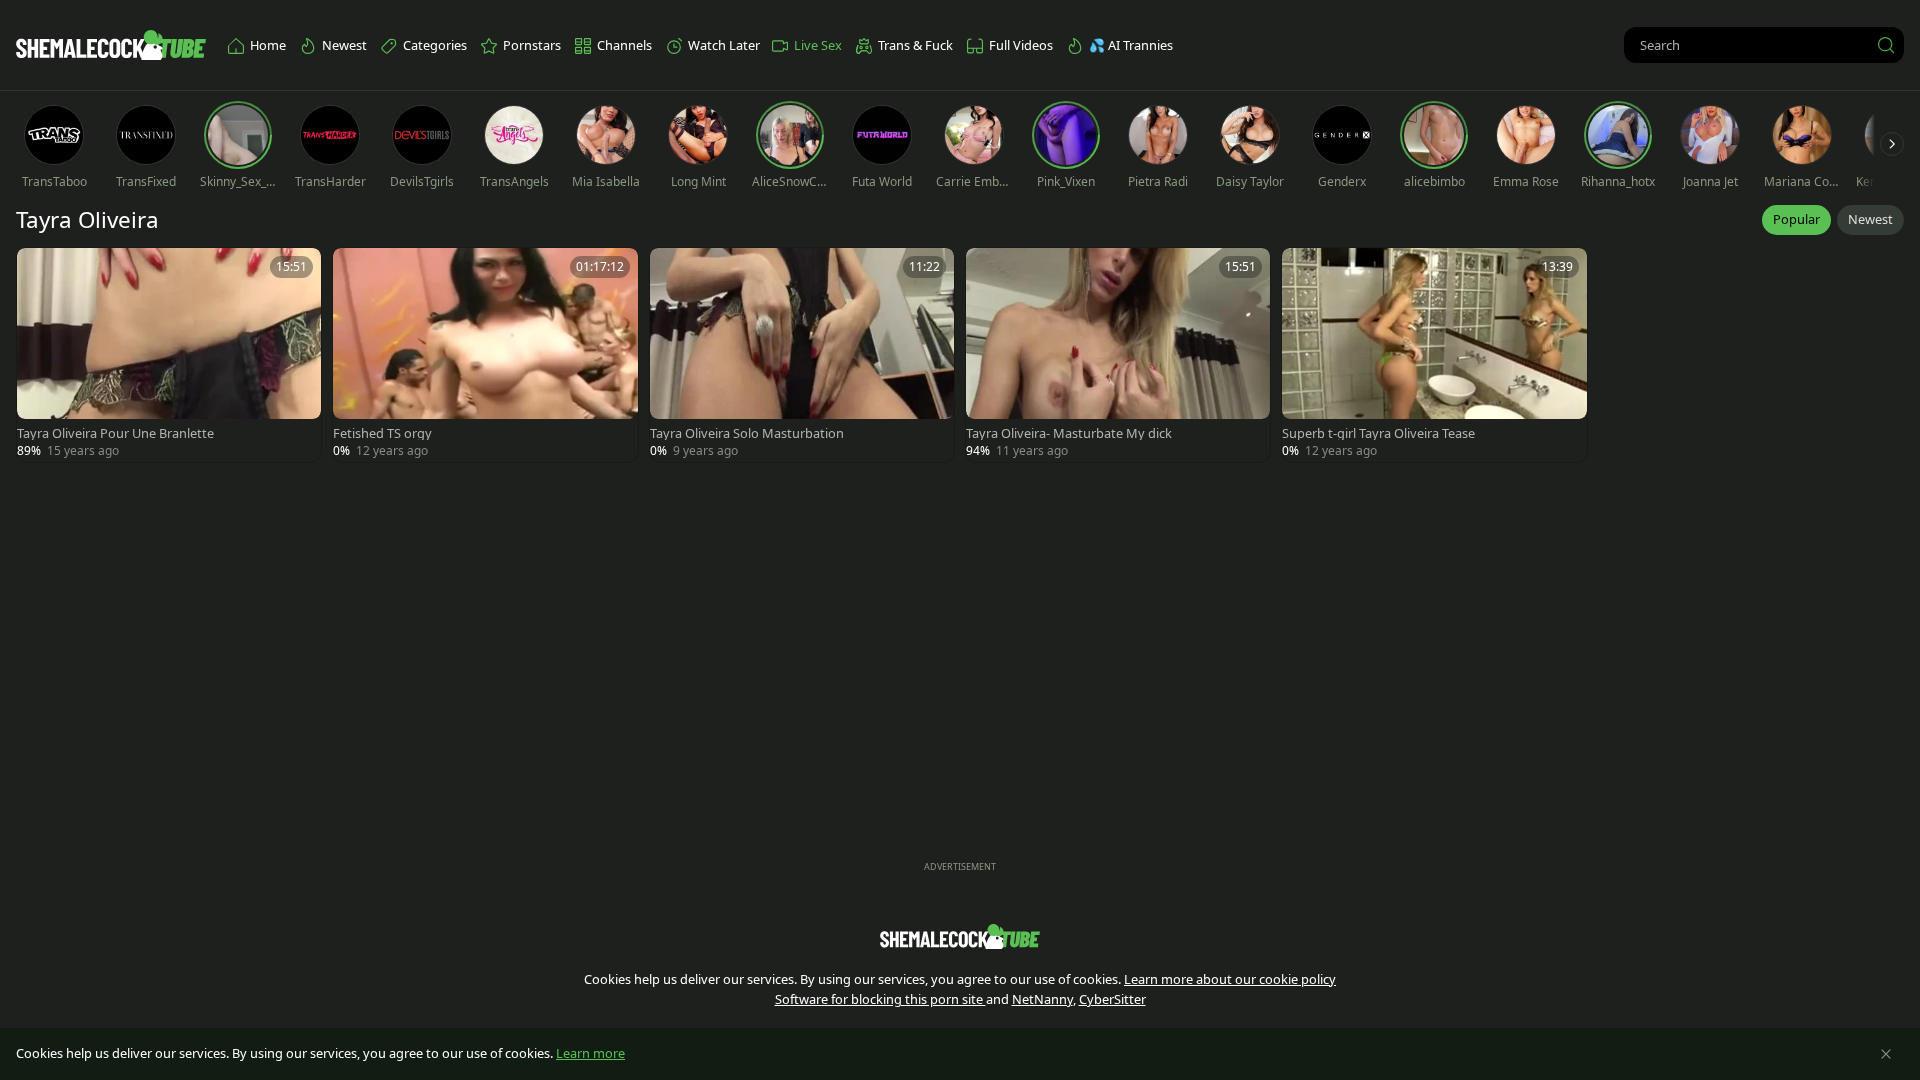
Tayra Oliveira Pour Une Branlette (115, 433)
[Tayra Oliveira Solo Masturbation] (802, 355)
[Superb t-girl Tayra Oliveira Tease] (1434, 355)
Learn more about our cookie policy (1230, 979)
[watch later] (41, 272)
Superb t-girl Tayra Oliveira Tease (1378, 433)
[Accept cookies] (1886, 1054)
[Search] (1886, 45)
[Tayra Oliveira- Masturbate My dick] (1118, 355)
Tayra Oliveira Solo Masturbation (747, 433)
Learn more (590, 1053)
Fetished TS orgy (382, 433)
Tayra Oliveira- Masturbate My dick (1069, 433)
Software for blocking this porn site (880, 999)
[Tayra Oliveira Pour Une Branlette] (169, 355)
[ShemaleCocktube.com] (111, 45)
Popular (1796, 219)
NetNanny (1042, 999)
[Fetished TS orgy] (485, 355)
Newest (1870, 219)
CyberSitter (1112, 999)
